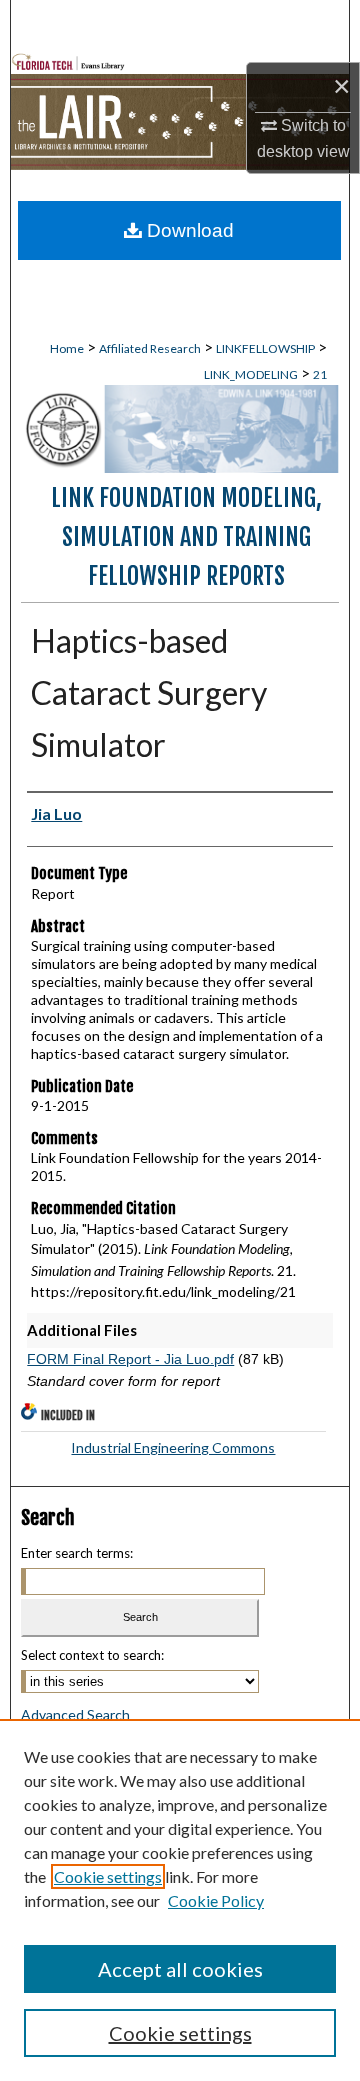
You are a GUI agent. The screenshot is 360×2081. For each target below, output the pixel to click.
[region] (180, 1900)
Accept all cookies (180, 1969)
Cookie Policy (216, 1900)
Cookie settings (108, 1876)
